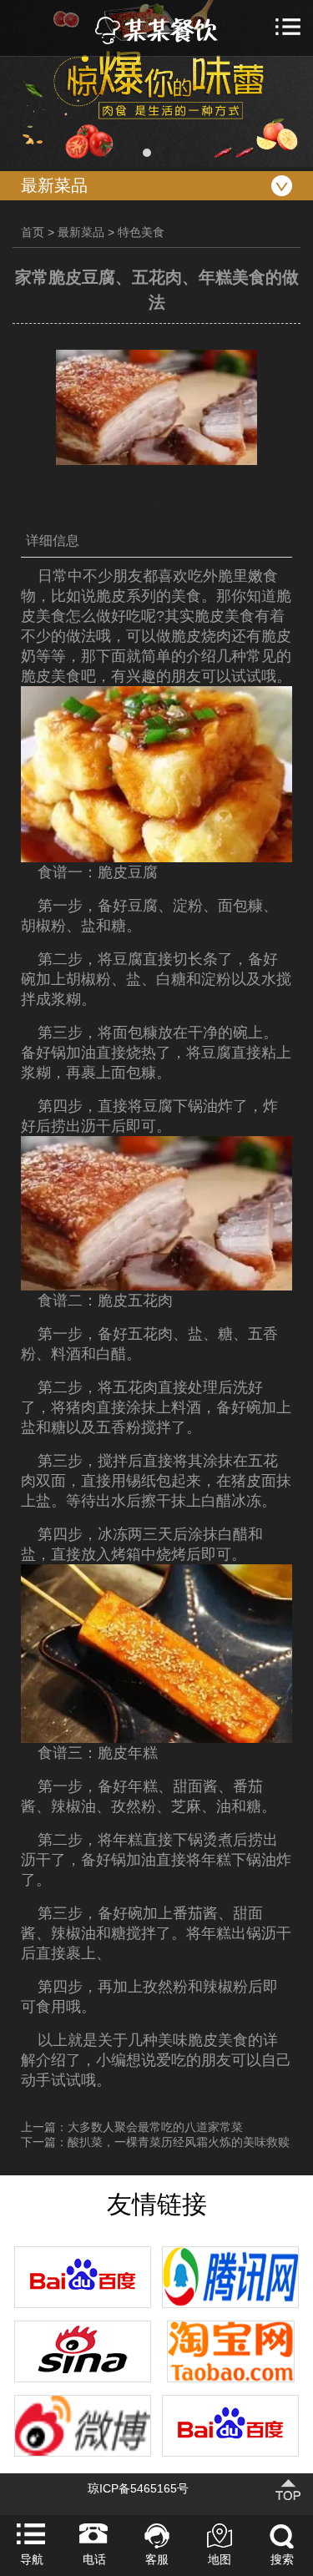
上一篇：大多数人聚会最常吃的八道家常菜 (132, 2127)
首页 (33, 232)
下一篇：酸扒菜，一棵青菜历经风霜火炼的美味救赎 (155, 2142)
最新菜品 (81, 232)
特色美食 (141, 232)
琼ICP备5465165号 (138, 2488)
